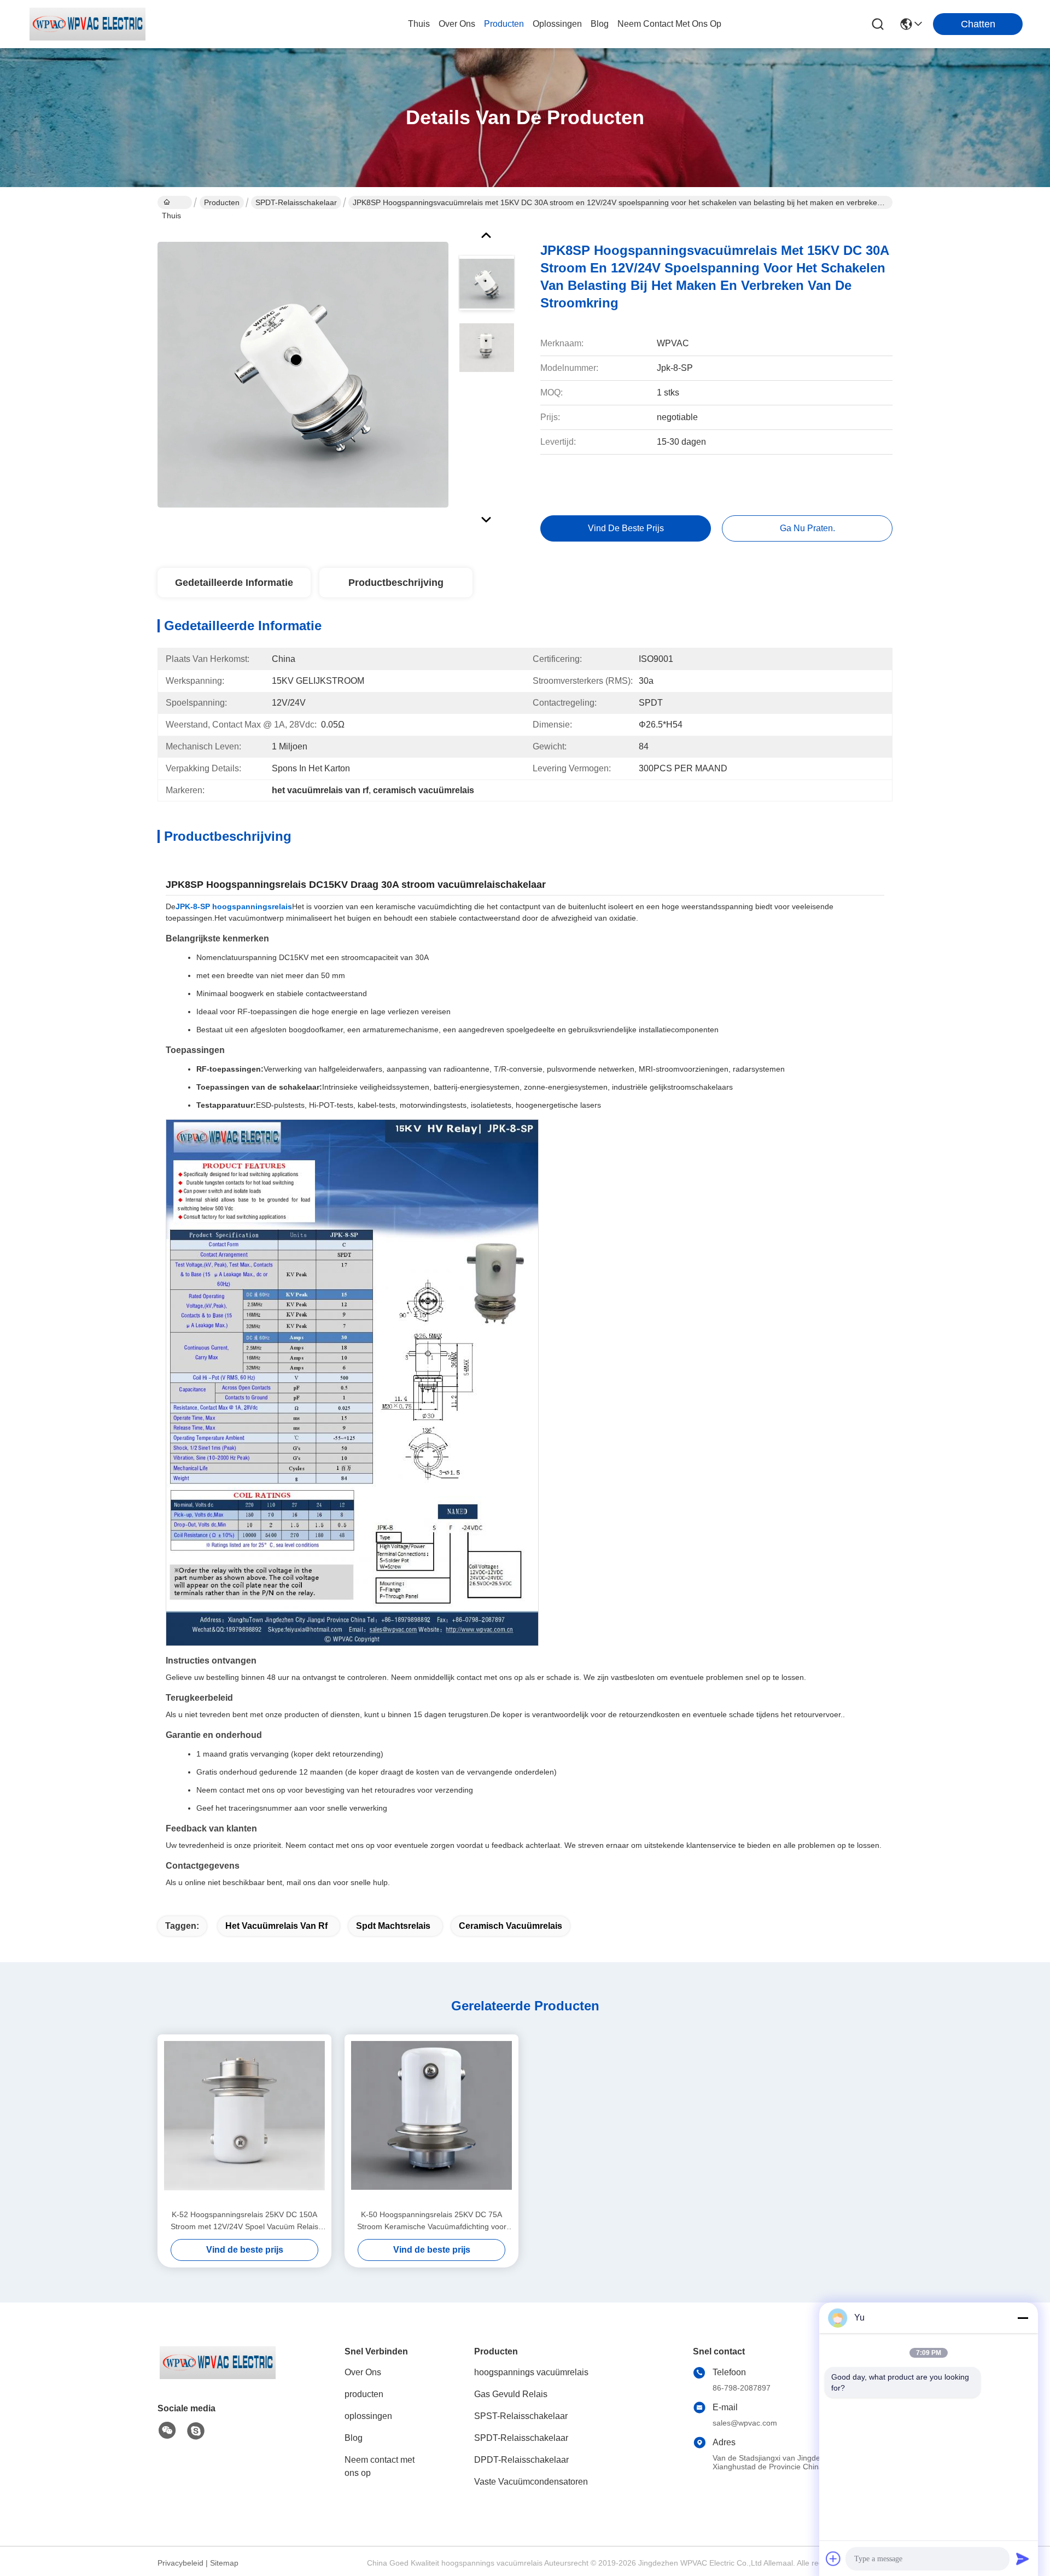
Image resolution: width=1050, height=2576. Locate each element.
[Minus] (1023, 2318)
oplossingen (557, 24)
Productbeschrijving (396, 583)
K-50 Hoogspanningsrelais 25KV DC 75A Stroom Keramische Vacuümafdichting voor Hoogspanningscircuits (432, 2221)
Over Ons (363, 2372)
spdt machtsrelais (393, 1926)
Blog (354, 2438)
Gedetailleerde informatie (234, 583)
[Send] (1023, 2558)
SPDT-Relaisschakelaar (296, 202)
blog (600, 24)
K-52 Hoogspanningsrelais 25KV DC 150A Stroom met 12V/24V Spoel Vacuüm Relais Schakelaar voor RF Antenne (244, 2221)
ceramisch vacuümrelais (511, 1926)
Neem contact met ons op (380, 2466)
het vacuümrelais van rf (276, 1926)
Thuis (419, 24)
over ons (457, 24)
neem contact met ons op (669, 24)
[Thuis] (218, 2376)
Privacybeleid (180, 2563)
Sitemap (224, 2563)
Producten (222, 202)
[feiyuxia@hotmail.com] (196, 2431)
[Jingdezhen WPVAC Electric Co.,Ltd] (87, 24)
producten (504, 24)
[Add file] (833, 2558)
